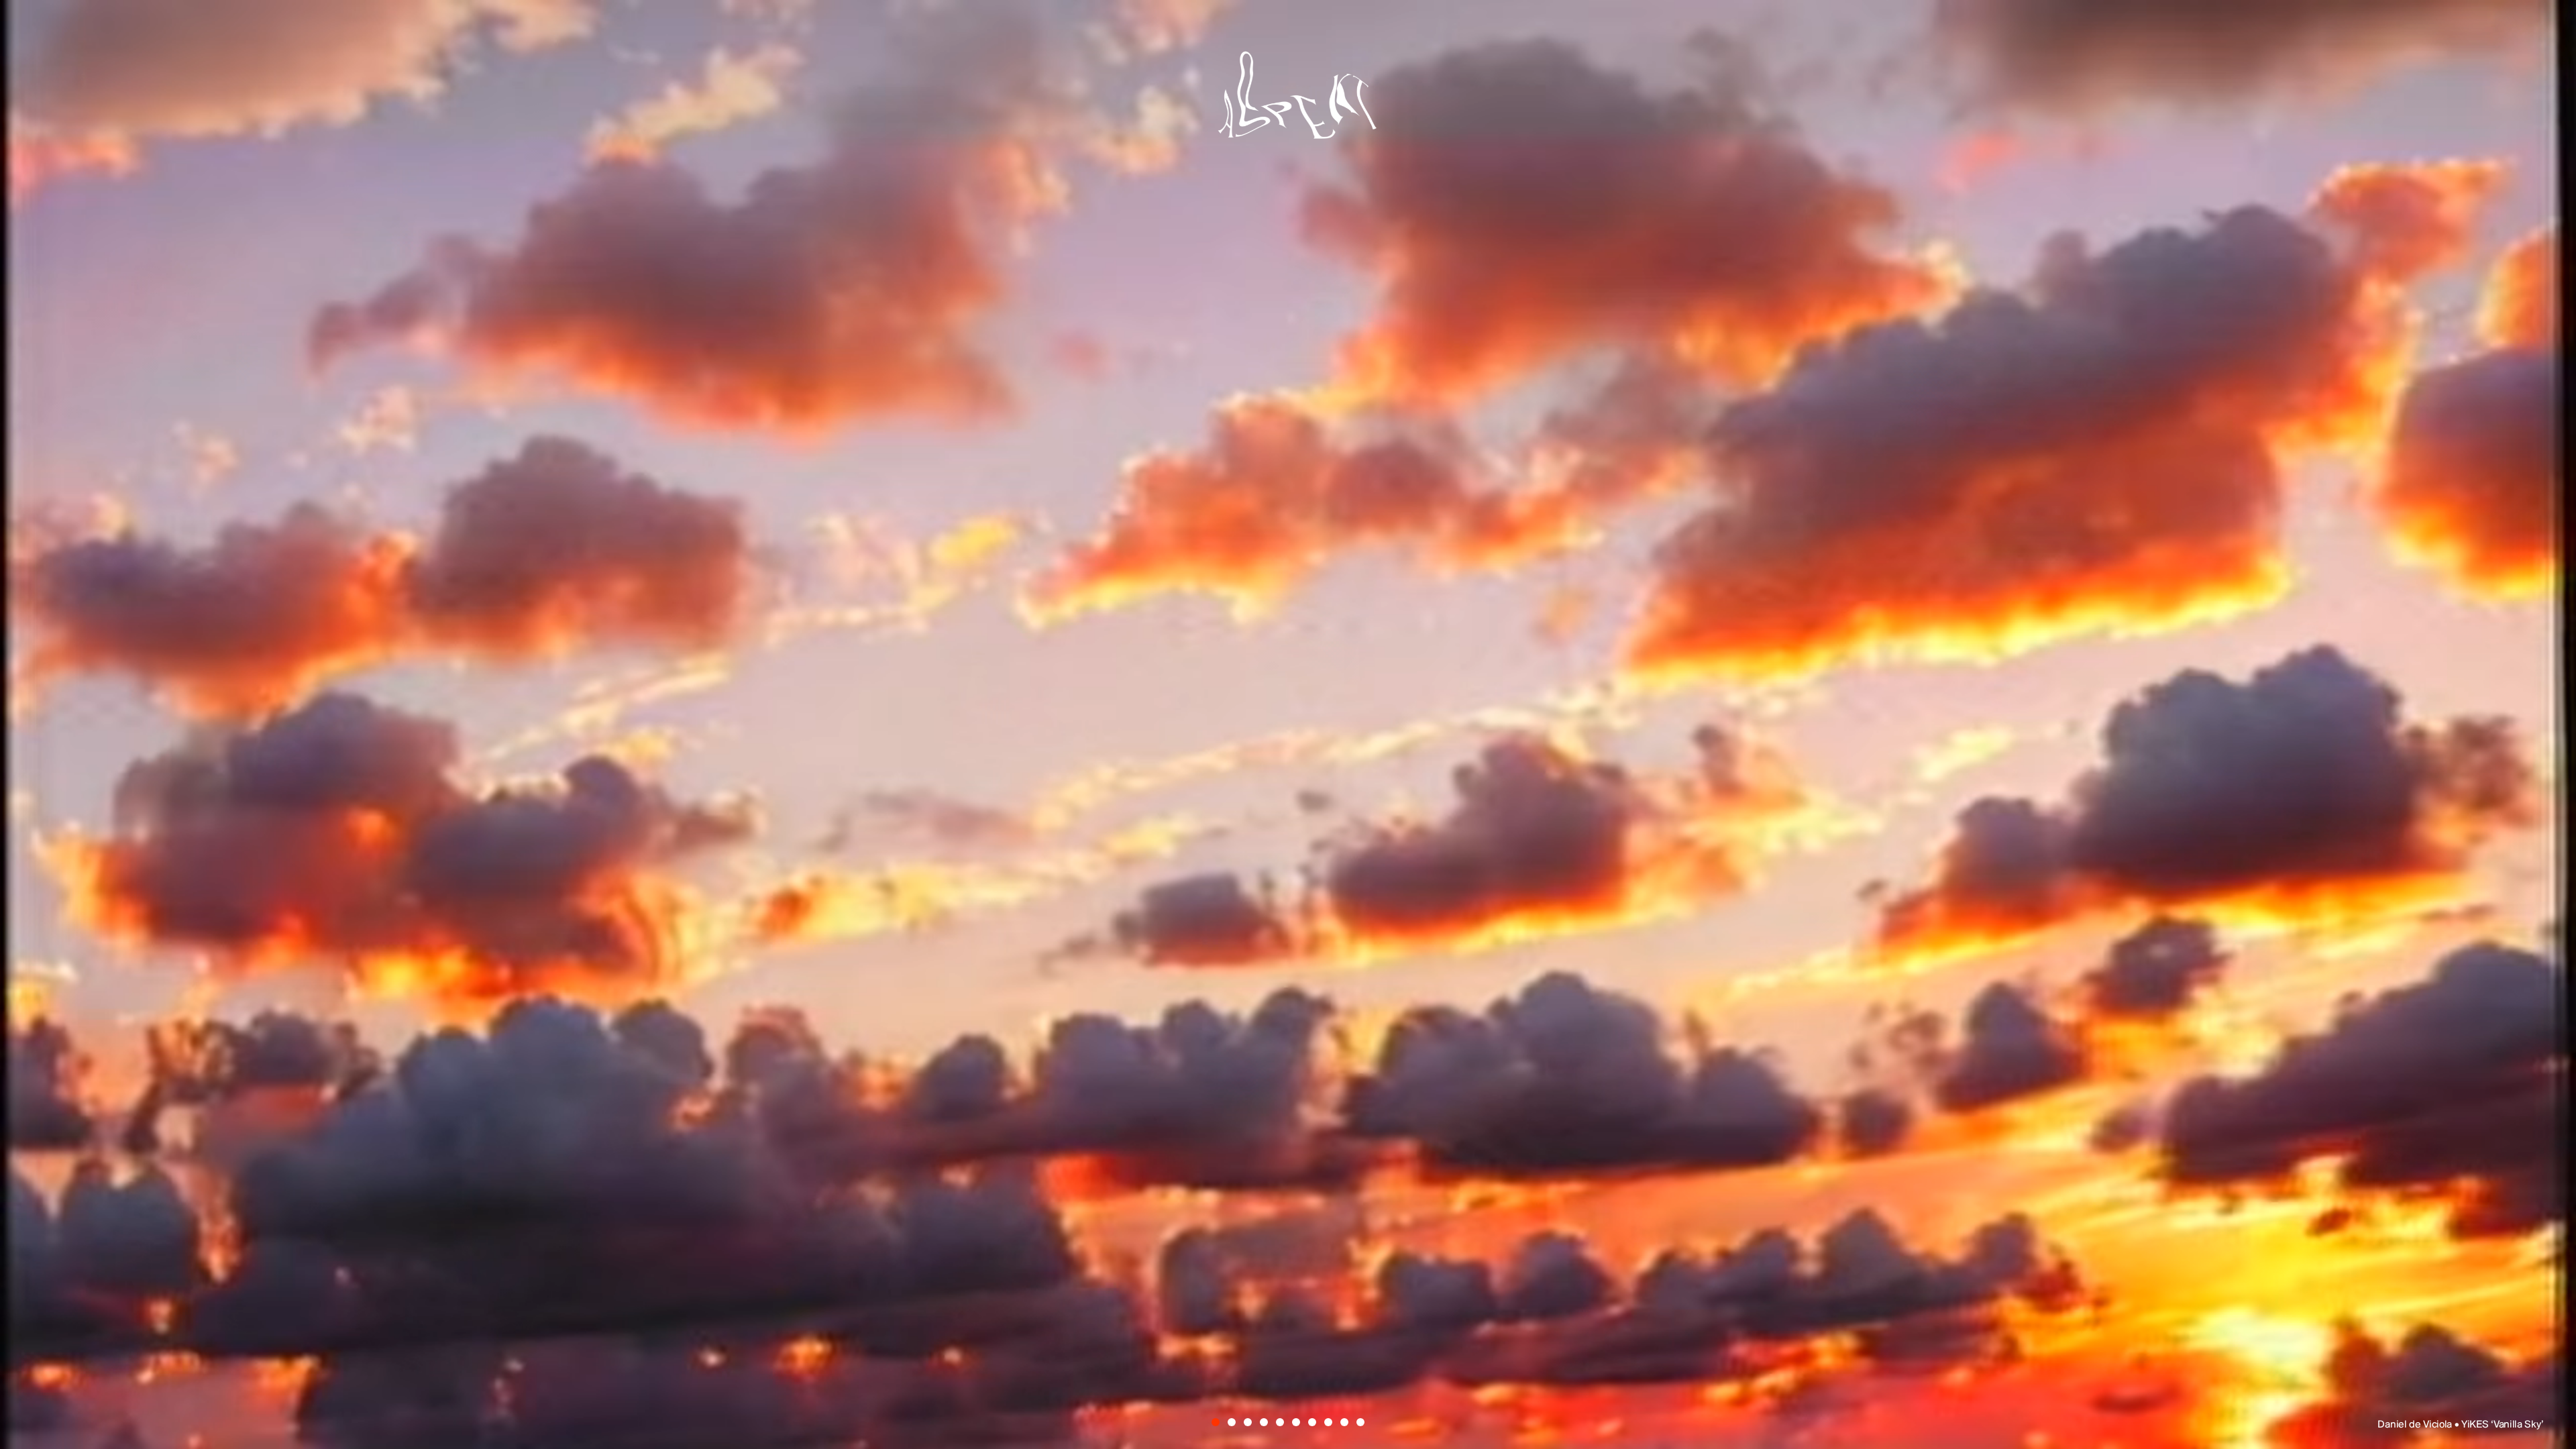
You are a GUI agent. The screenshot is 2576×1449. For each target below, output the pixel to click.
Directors (1155, 902)
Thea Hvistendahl (1274, 799)
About (1287, 902)
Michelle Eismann (1472, 705)
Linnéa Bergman (1369, 752)
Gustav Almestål (1485, 657)
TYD (966, 657)
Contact (1412, 902)
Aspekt (1288, 102)
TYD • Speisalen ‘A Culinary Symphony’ (2456, 1425)
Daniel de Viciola (1177, 657)
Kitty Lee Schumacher (1110, 705)
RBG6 (1594, 752)
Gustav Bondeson (1049, 752)
